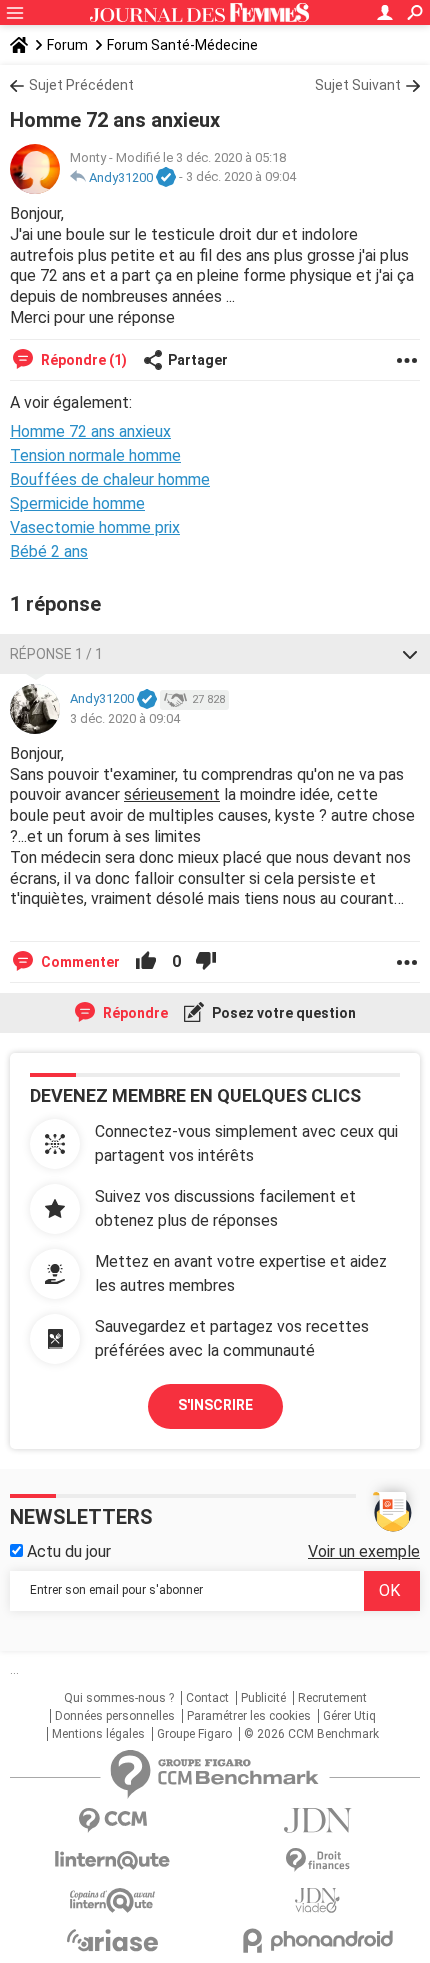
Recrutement (332, 1698)
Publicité (263, 1698)
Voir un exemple (364, 1551)
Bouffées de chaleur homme (110, 479)
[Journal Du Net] (317, 1820)
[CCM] (112, 1820)
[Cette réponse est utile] (146, 962)
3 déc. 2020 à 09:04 (241, 177)
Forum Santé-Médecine (182, 45)
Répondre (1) (82, 360)
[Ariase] (112, 1940)
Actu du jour (67, 1551)
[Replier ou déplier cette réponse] (410, 654)
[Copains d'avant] (112, 1900)
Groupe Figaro (194, 1734)
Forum (67, 45)
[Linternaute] (112, 1860)
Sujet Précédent (81, 85)
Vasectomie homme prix (95, 527)
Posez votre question (282, 1013)
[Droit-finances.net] (317, 1860)
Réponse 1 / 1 (56, 654)
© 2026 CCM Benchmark (311, 1734)
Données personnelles (115, 1716)
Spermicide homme (77, 503)
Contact (207, 1698)
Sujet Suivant (358, 85)
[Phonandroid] (317, 1940)
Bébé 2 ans (49, 551)
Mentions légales (98, 1734)
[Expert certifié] (166, 178)
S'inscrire (215, 1405)
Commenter (79, 962)
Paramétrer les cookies (249, 1716)
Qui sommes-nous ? (119, 1698)
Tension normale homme (95, 455)
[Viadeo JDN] (317, 1900)
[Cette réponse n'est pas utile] (206, 962)
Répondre (134, 1013)
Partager (198, 360)
